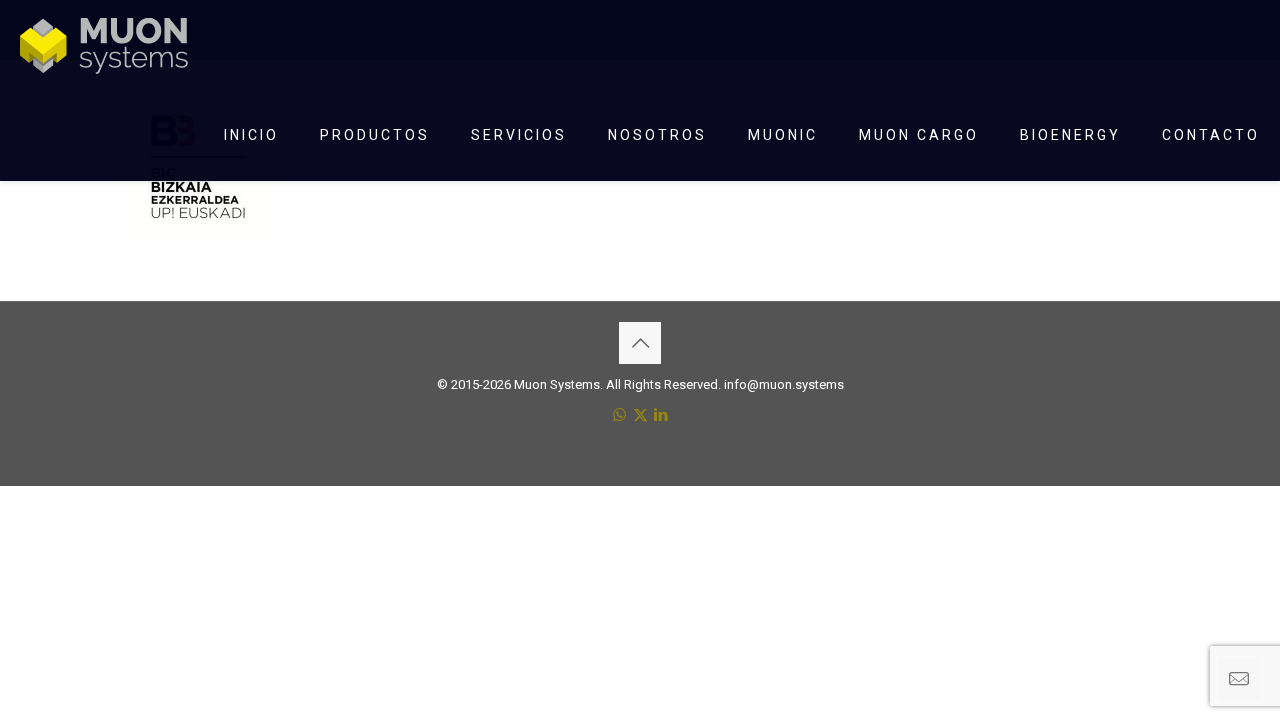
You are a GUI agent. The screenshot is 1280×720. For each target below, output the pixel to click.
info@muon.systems (784, 384)
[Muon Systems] (104, 45)
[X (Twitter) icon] (640, 415)
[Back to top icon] (640, 343)
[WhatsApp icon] (619, 415)
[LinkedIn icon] (661, 415)
